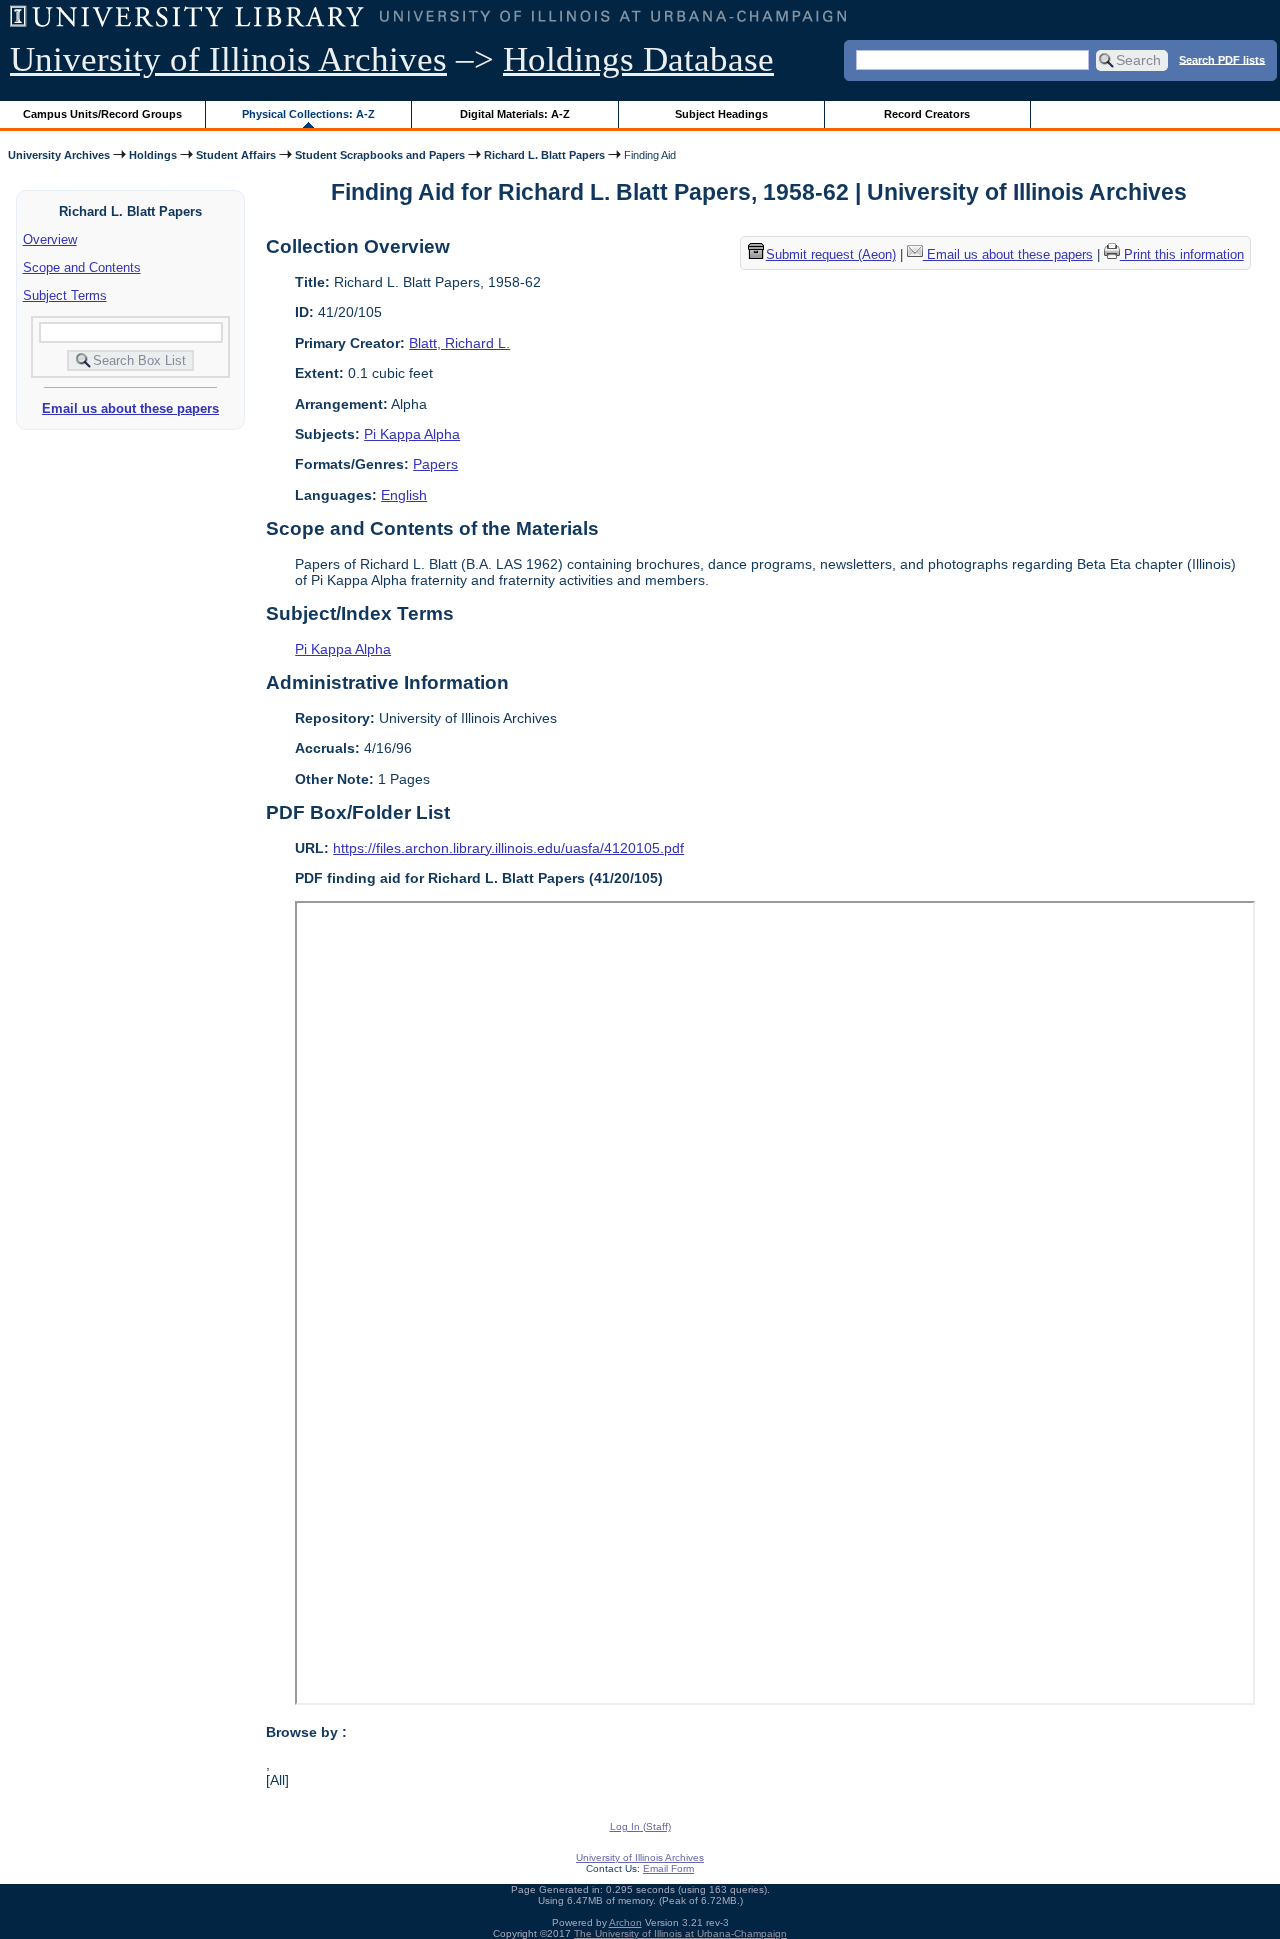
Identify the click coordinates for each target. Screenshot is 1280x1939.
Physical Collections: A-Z (308, 114)
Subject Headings (721, 114)
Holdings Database (638, 59)
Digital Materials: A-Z (515, 114)
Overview (50, 239)
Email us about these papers (130, 408)
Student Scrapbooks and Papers (380, 155)
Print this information (1182, 255)
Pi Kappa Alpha (412, 434)
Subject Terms (65, 295)
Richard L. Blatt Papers (544, 155)
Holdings (153, 155)
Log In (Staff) (640, 1826)
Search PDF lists (1222, 59)
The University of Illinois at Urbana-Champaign (680, 1933)
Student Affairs (236, 155)
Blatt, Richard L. (459, 343)
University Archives (59, 155)
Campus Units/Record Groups (102, 114)
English (404, 495)
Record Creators (927, 114)
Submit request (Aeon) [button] (831, 255)
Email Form (668, 1868)
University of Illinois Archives (228, 59)
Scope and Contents (82, 267)
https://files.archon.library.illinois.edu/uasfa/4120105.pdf (508, 848)
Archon (625, 1922)
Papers (435, 464)
